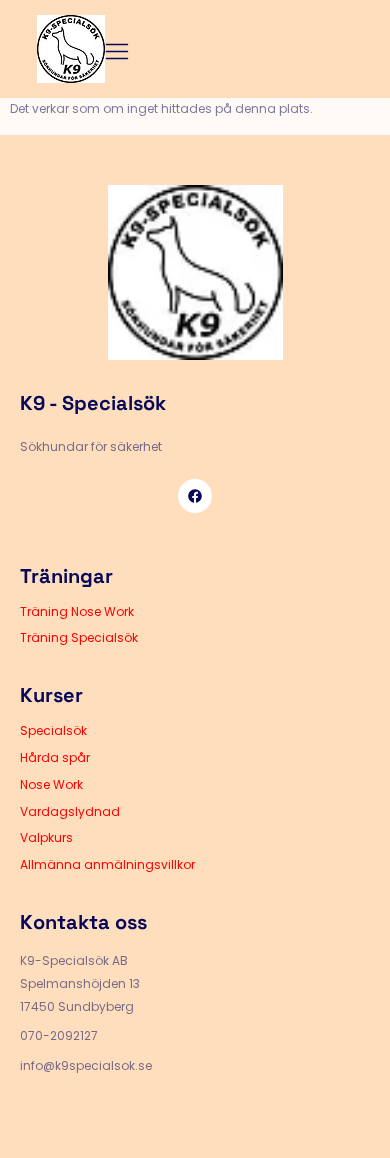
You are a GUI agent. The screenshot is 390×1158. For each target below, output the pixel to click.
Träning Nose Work (77, 611)
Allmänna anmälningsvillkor (107, 864)
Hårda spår (55, 757)
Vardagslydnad (70, 811)
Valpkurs (46, 837)
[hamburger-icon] (117, 54)
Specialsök (53, 730)
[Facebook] (195, 496)
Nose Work (51, 784)
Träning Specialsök (79, 637)
